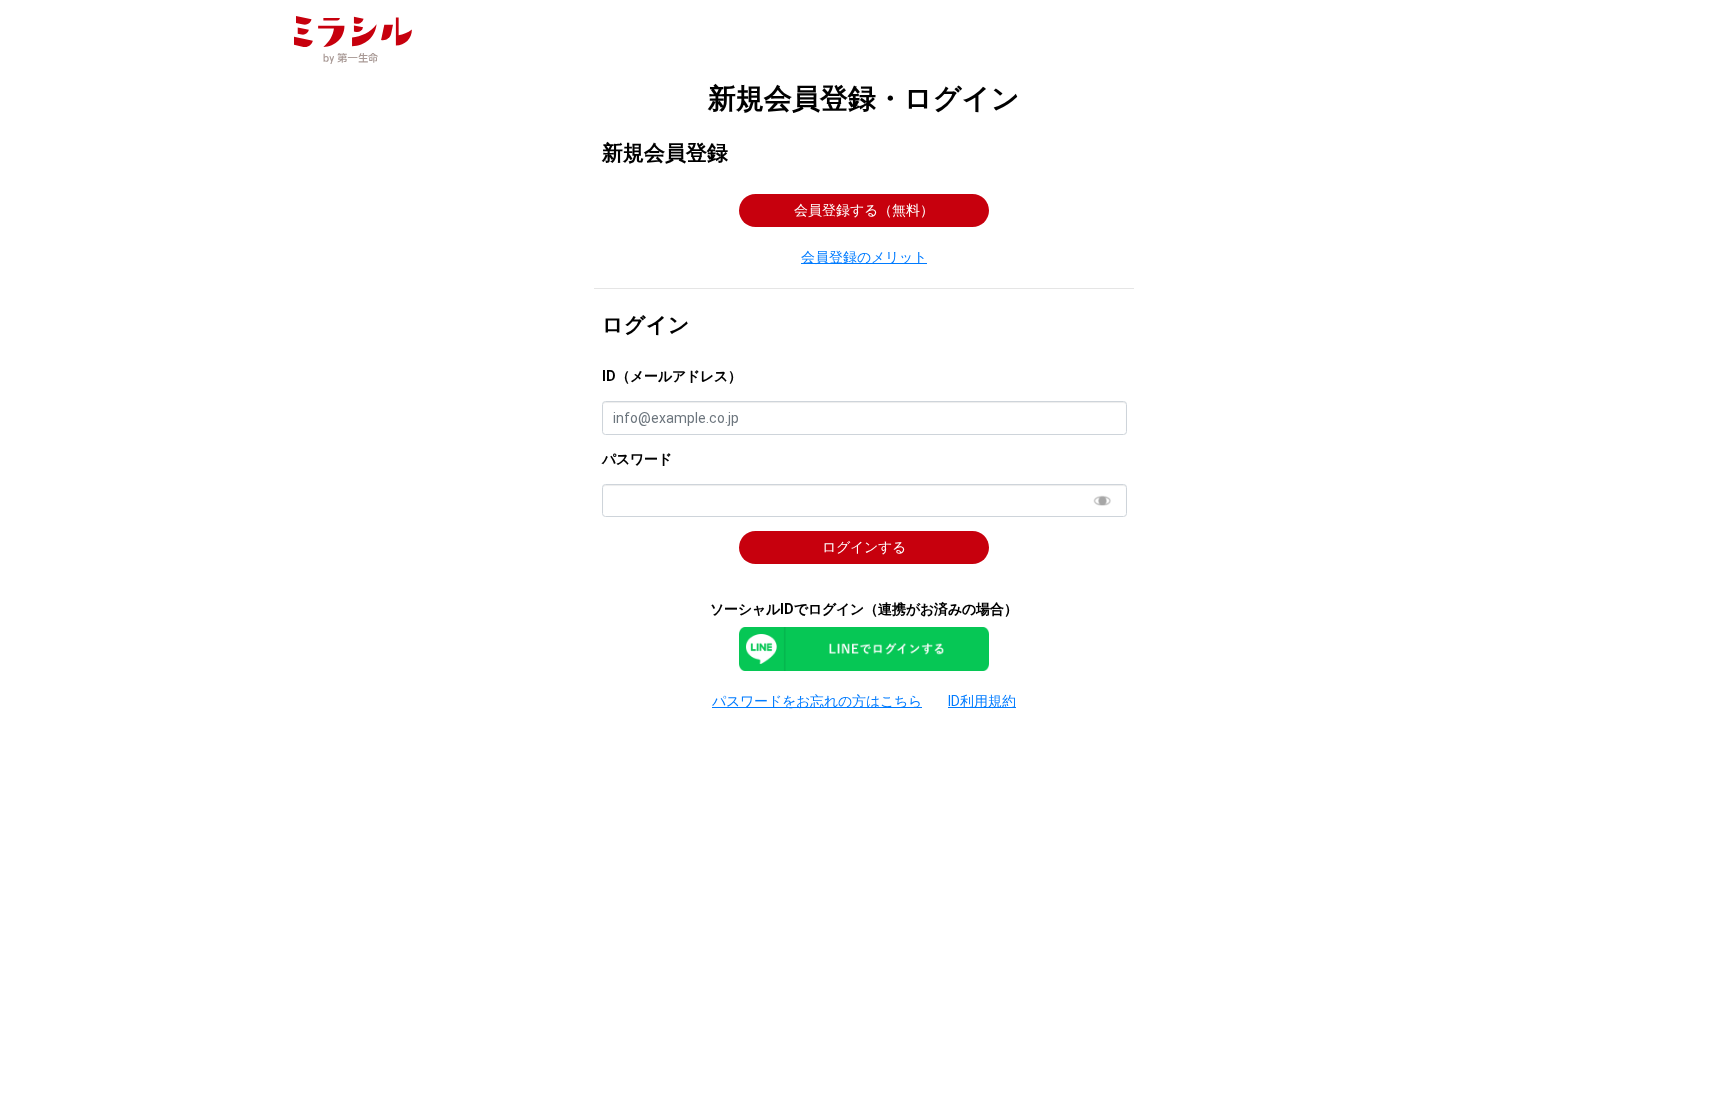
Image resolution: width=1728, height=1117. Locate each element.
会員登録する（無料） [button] (864, 210)
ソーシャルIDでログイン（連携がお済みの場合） (864, 609)
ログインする (864, 547)
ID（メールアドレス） (672, 376)
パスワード (637, 459)
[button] (864, 258)
